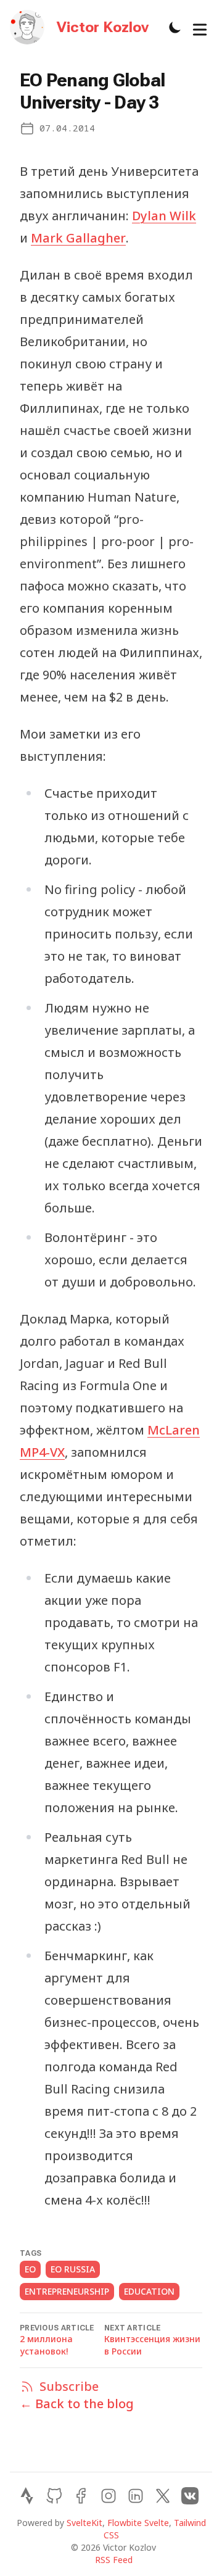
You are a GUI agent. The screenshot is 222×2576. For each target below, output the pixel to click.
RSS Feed (114, 2560)
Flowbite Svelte (138, 2523)
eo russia (73, 2269)
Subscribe (59, 2386)
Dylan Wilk (164, 216)
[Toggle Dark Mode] (175, 27)
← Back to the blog (77, 2404)
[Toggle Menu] (200, 27)
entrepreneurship (67, 2291)
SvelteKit (84, 2523)
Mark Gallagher (78, 238)
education (149, 2291)
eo (30, 2269)
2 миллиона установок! (46, 2345)
